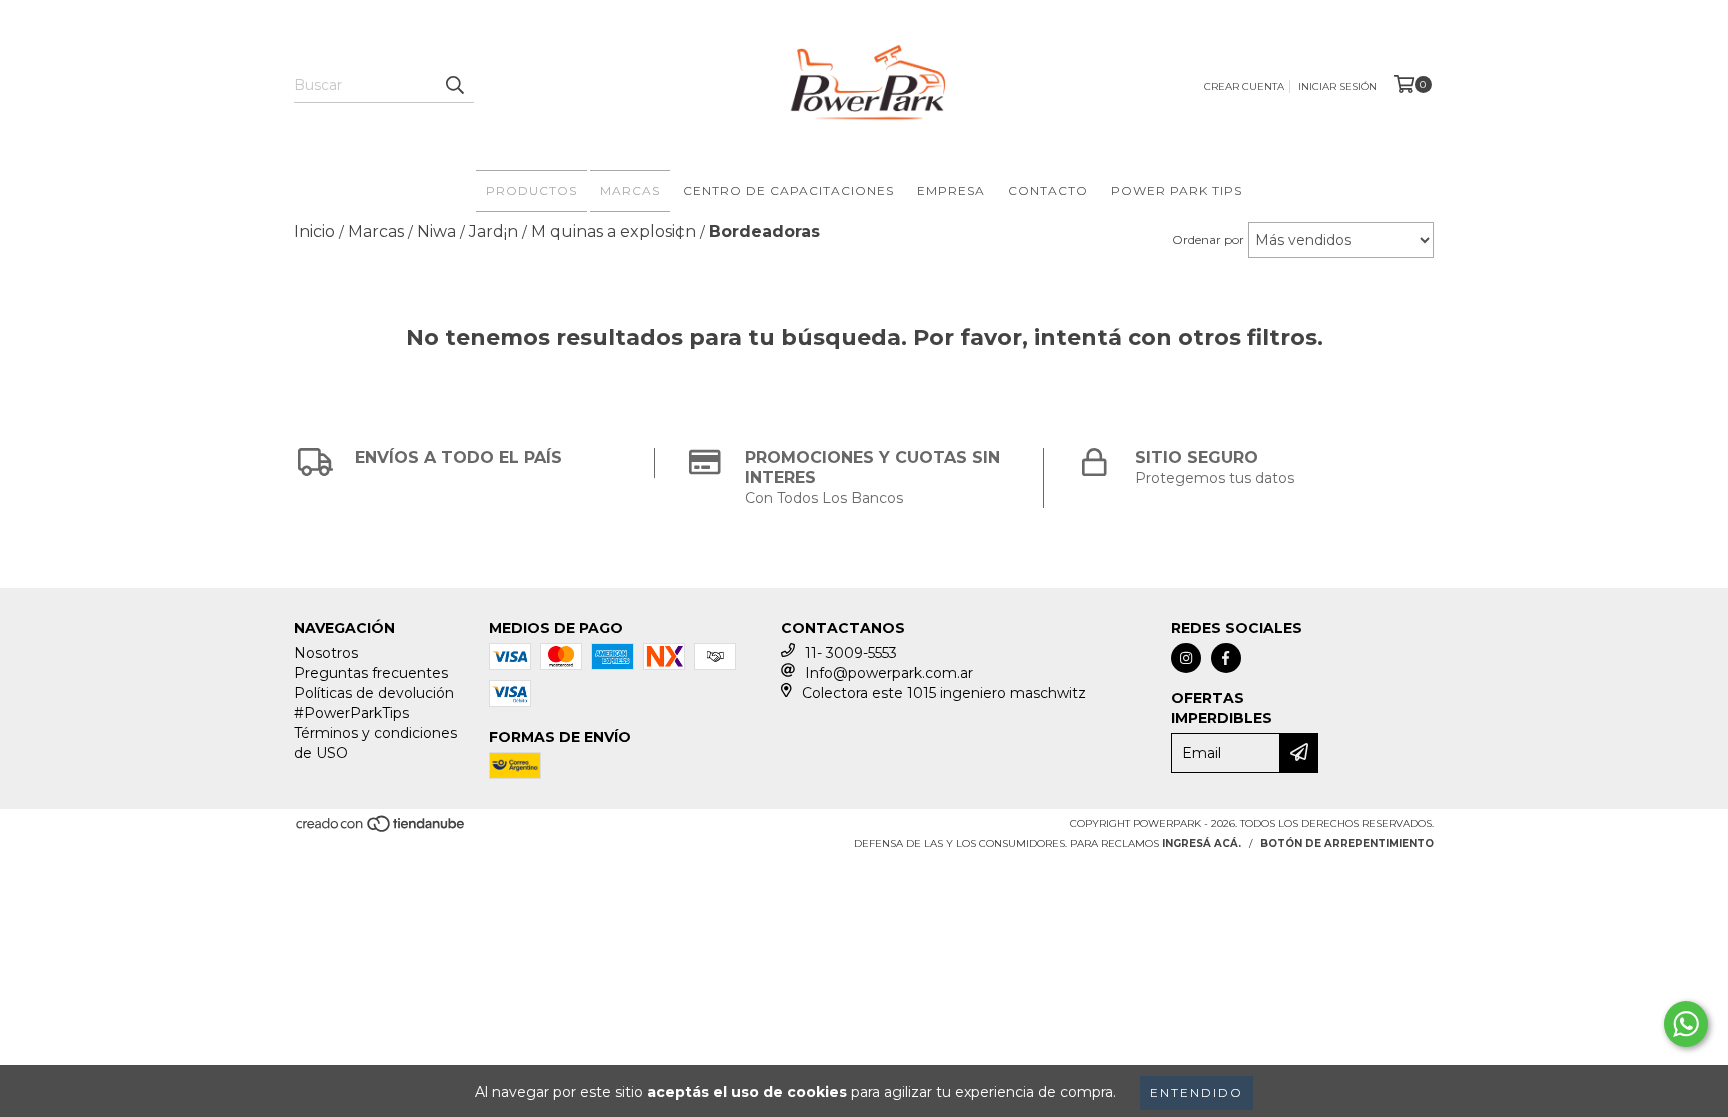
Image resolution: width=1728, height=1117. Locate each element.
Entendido (1196, 1092)
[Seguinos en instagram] (1186, 658)
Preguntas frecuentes (371, 673)
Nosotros (326, 653)
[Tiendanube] (381, 829)
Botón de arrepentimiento (1347, 843)
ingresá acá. (1201, 843)
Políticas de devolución (374, 693)
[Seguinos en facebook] (1226, 658)
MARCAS (630, 190)
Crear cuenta (1244, 86)
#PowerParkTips (351, 713)
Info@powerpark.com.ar (889, 673)
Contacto (1048, 190)
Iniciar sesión (1337, 86)
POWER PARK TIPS (1176, 190)
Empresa (951, 190)
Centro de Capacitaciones (788, 190)
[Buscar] (454, 85)
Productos (531, 190)
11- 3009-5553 (851, 653)
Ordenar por (1208, 239)
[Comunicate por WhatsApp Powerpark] (1686, 1024)
